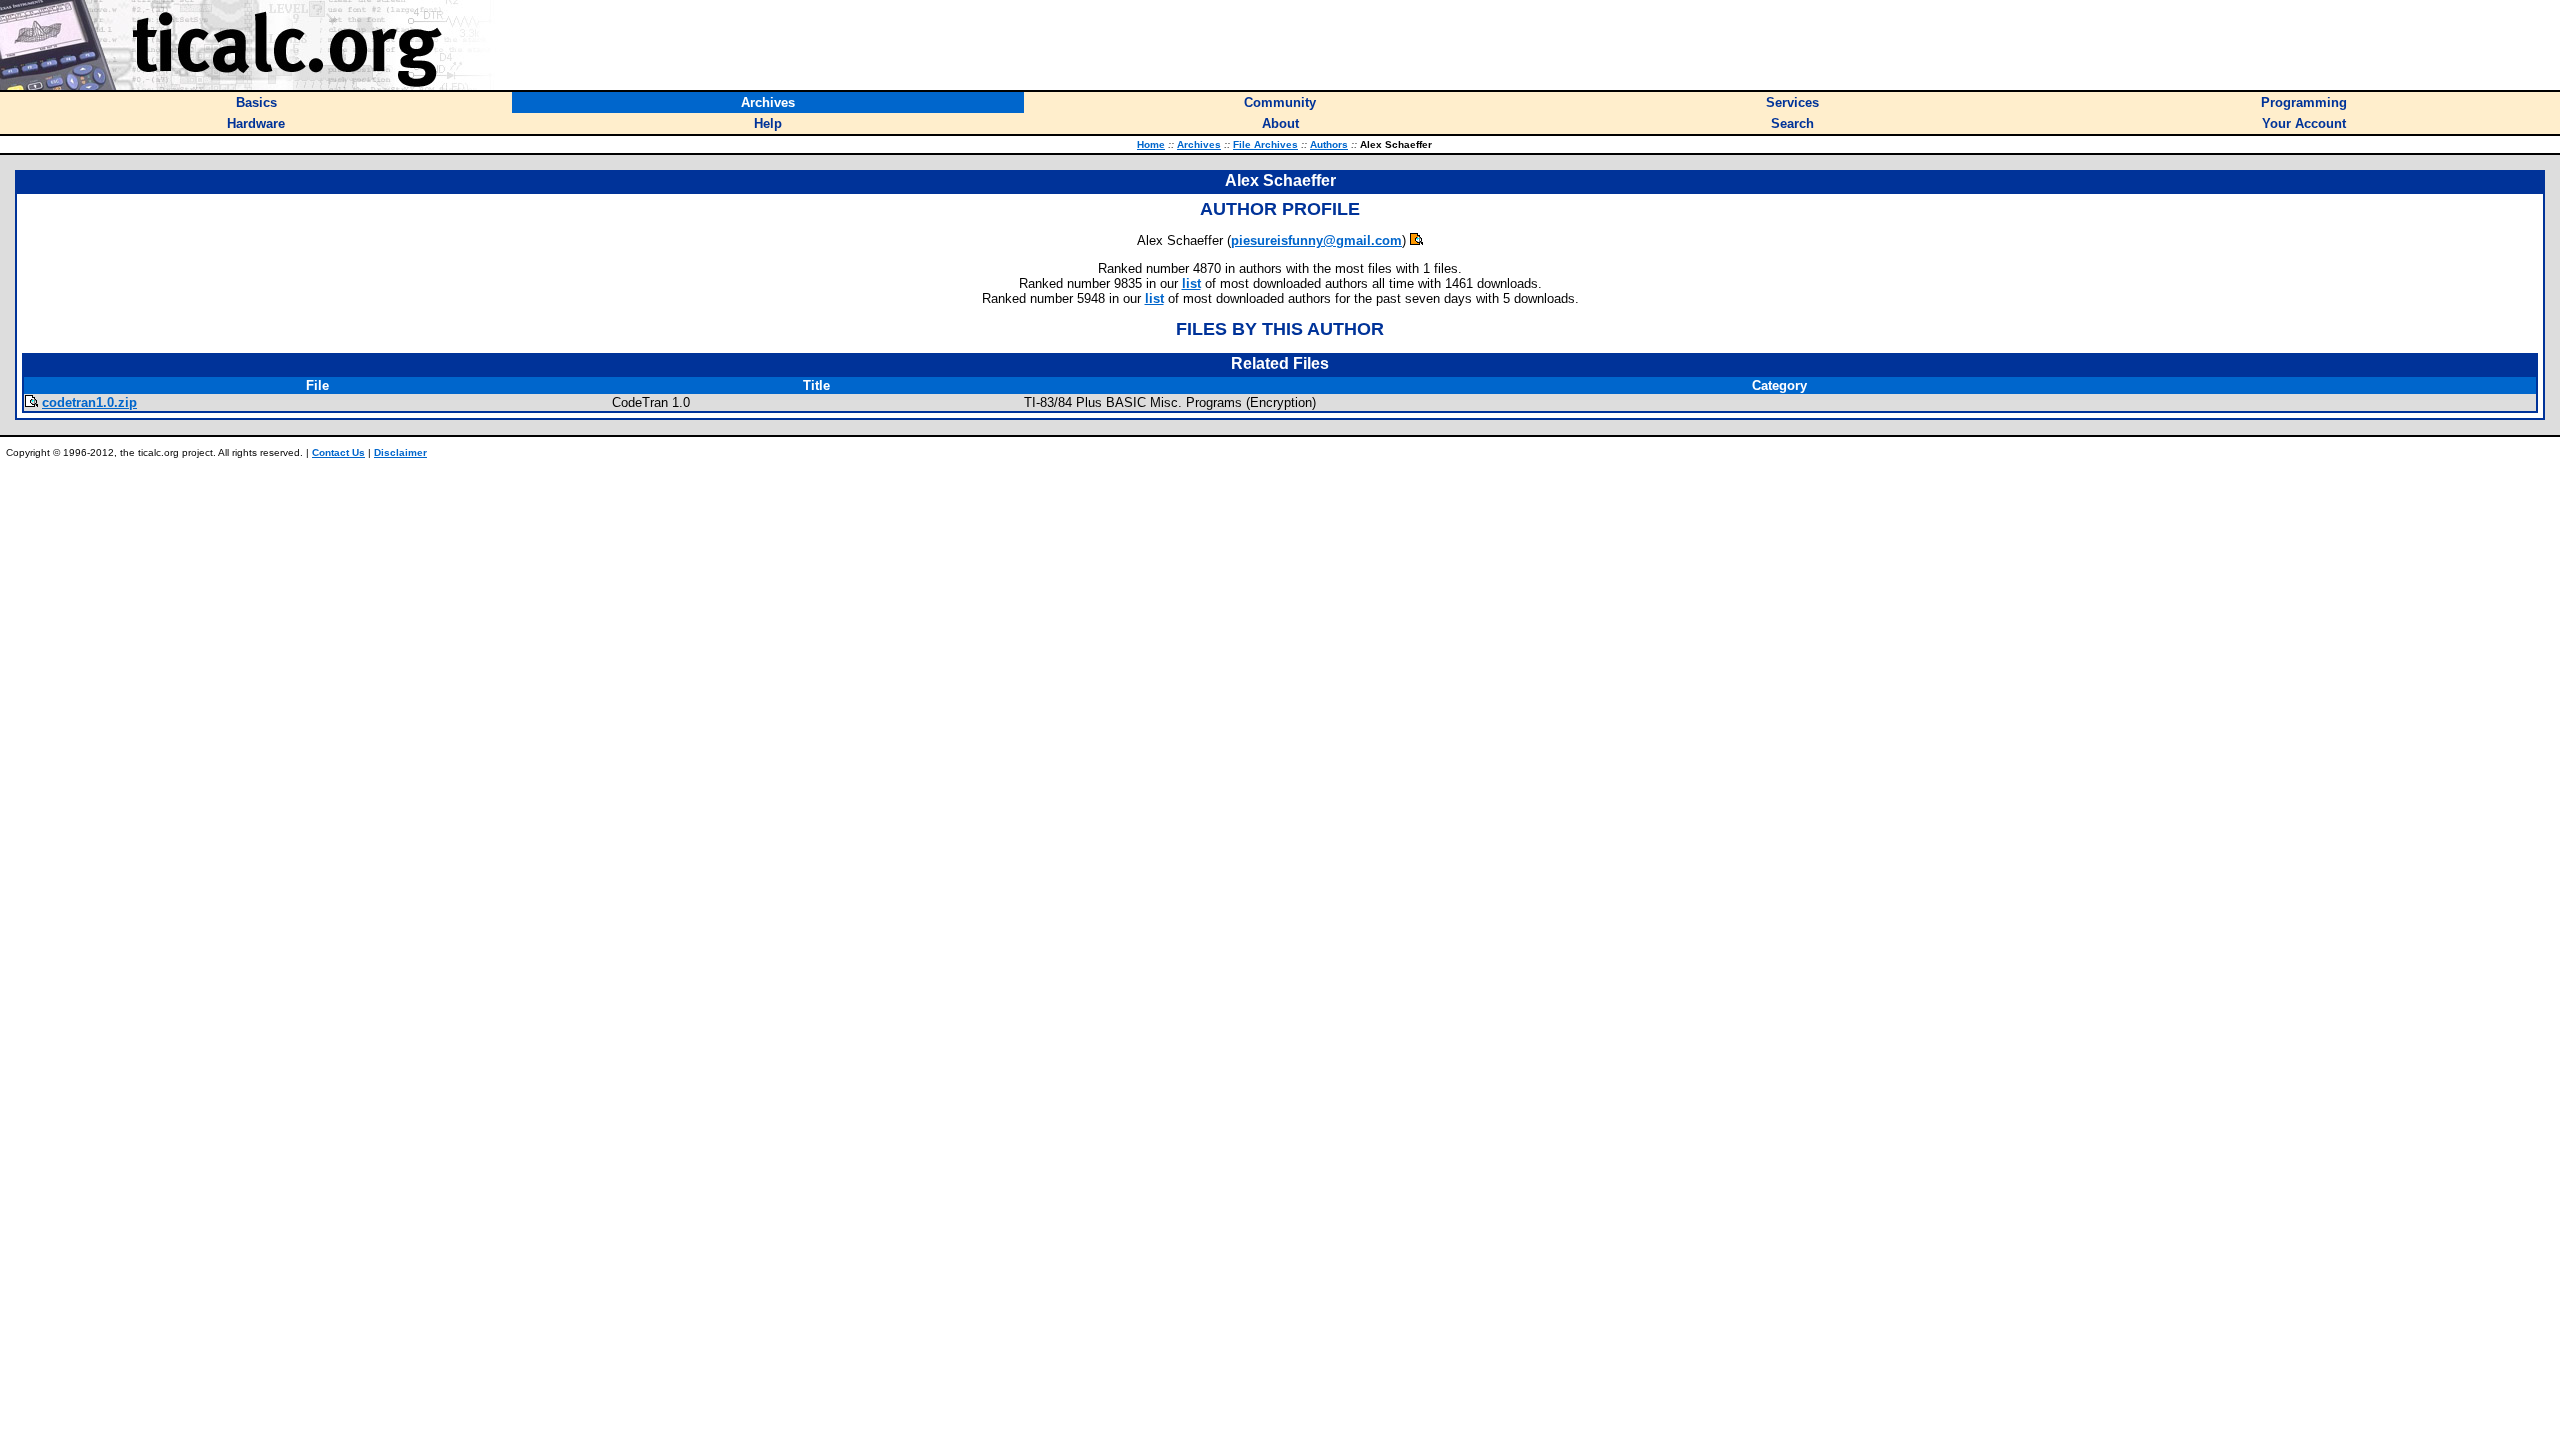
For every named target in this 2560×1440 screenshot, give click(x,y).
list (1191, 283)
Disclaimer (400, 452)
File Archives (1265, 144)
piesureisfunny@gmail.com (1316, 240)
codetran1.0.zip (89, 402)
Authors (1329, 144)
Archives (1199, 144)
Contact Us (338, 452)
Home (1151, 144)
